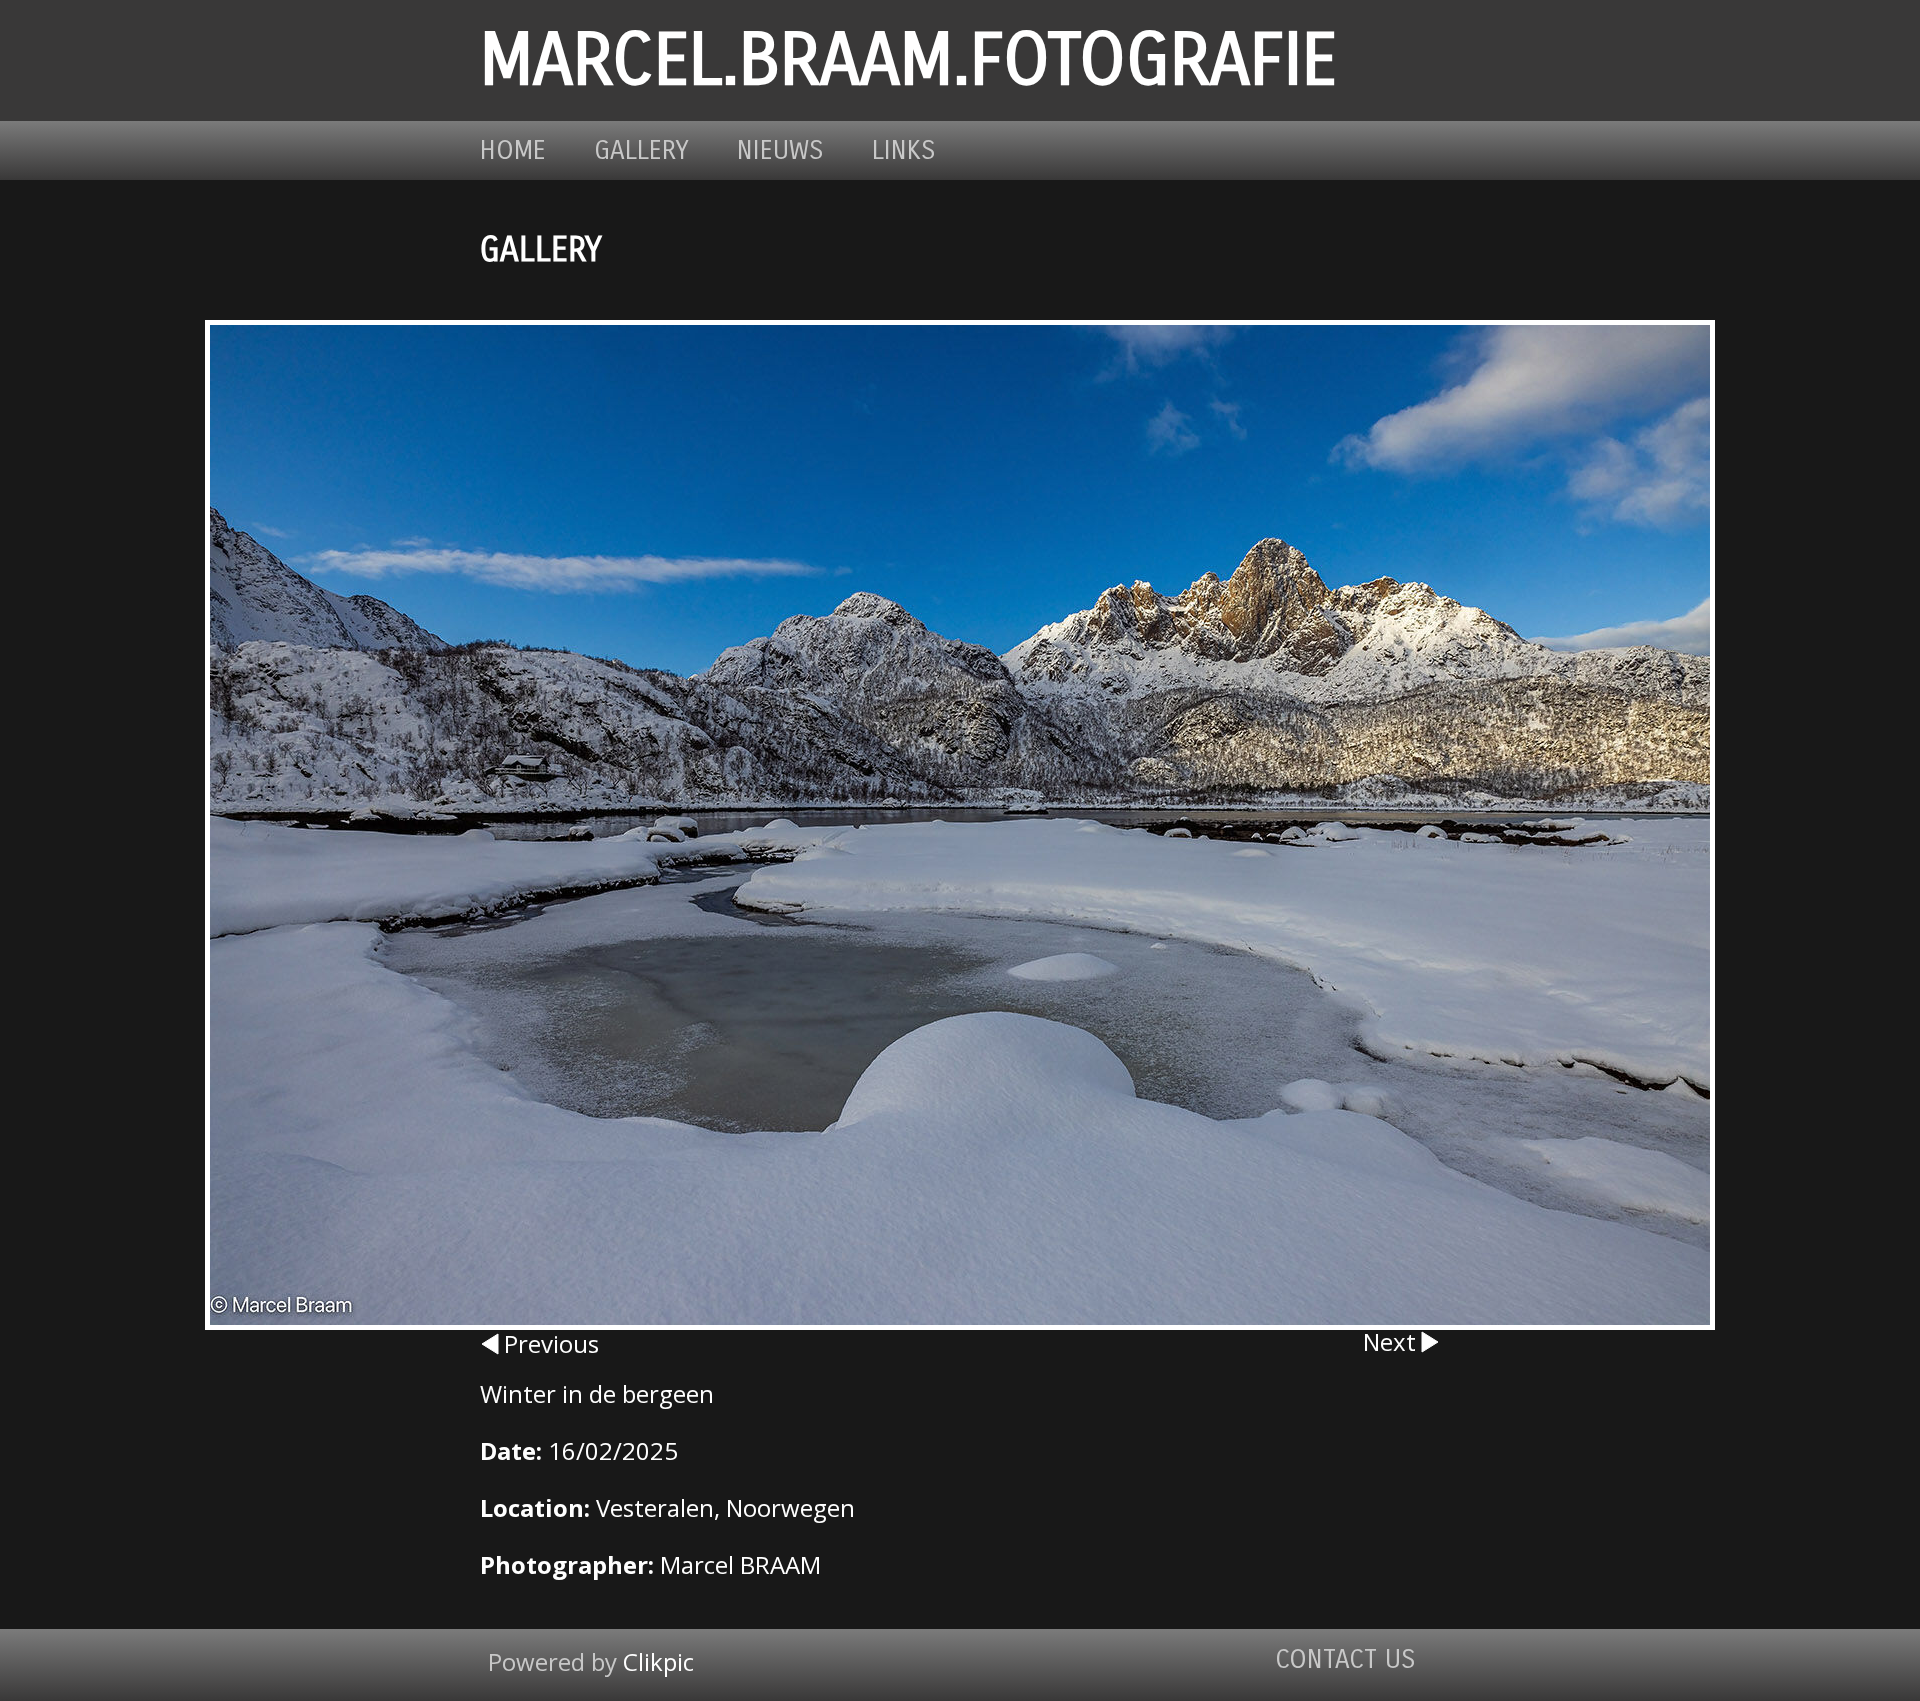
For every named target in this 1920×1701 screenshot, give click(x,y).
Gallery (641, 150)
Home (513, 150)
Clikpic (658, 1661)
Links (904, 150)
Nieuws (780, 150)
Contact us (1345, 1659)
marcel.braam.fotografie (908, 60)
